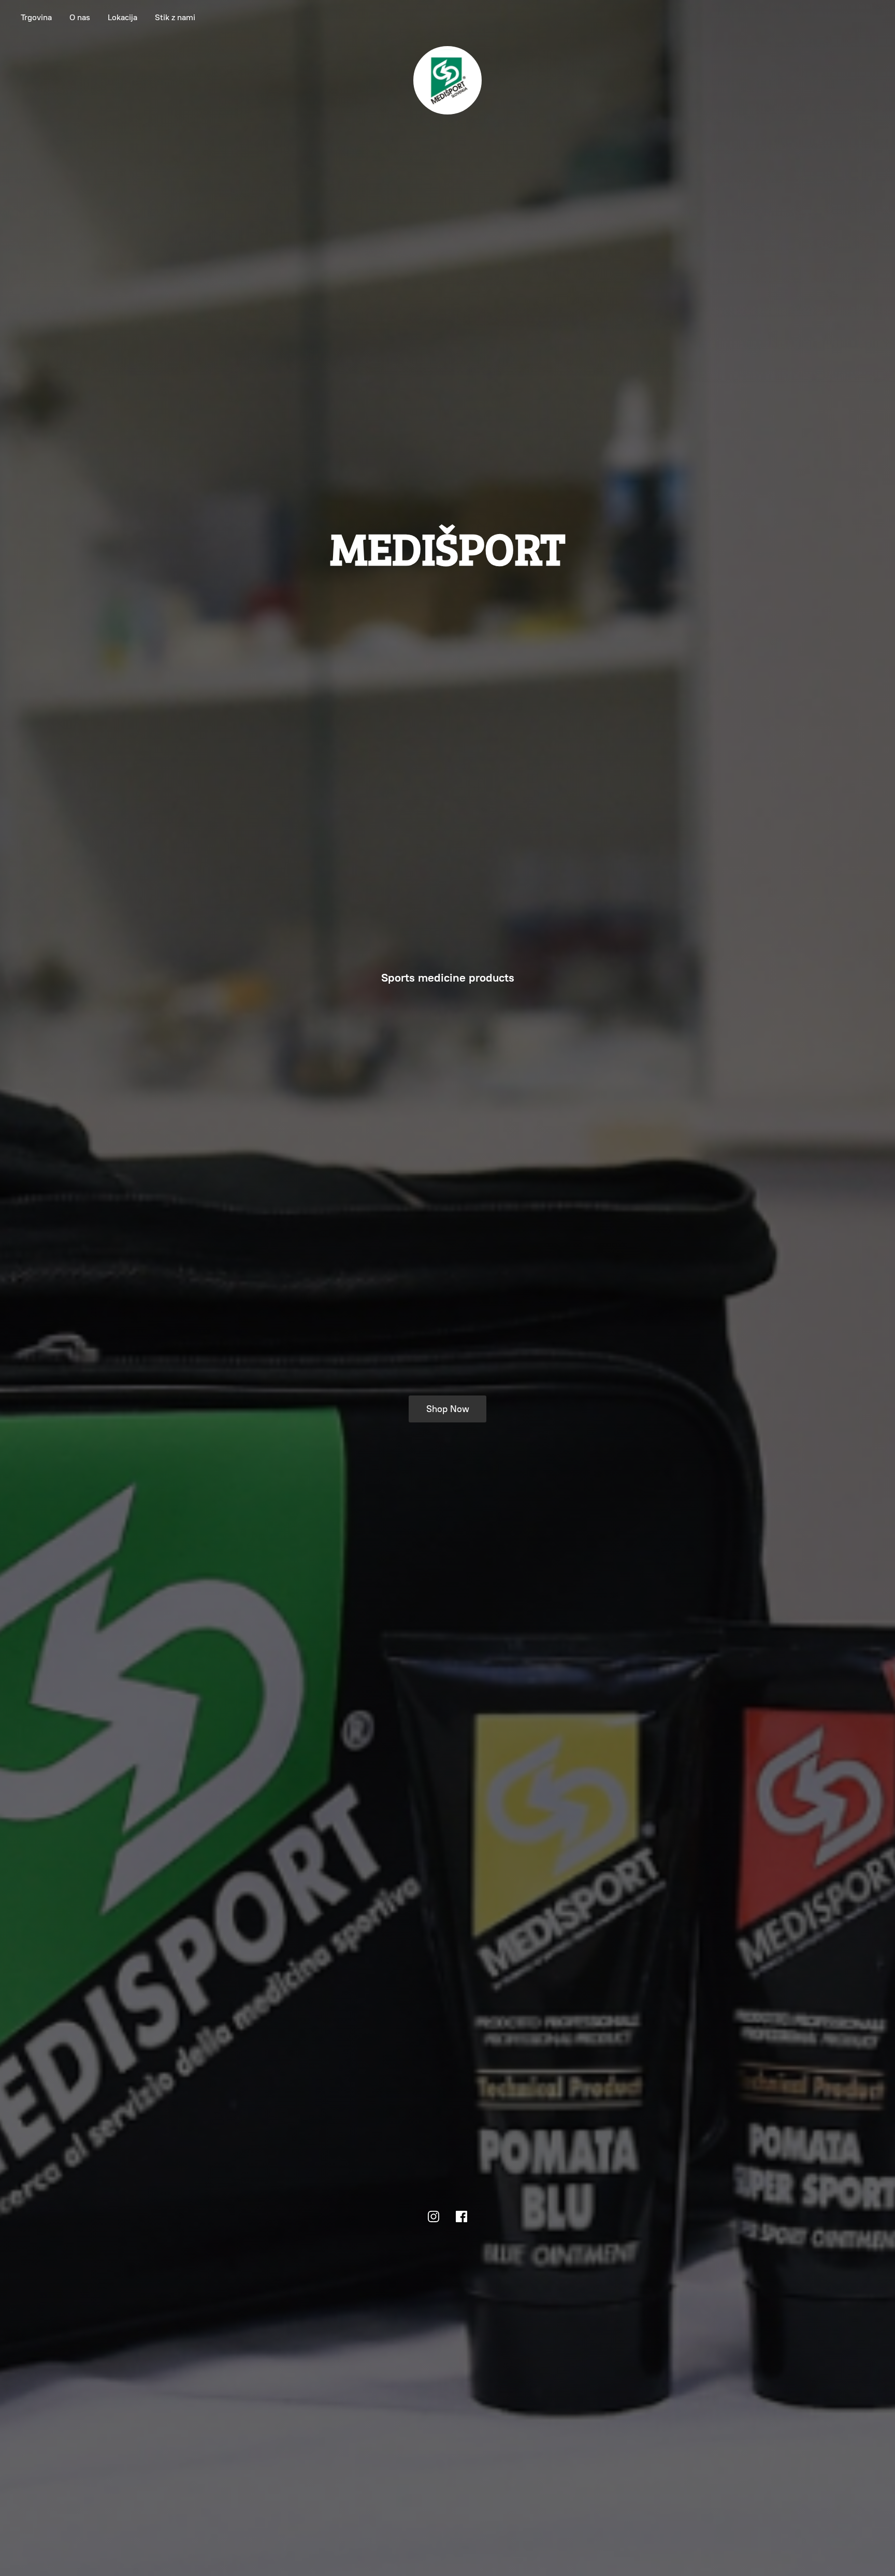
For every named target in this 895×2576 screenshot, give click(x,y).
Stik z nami (175, 17)
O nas (80, 17)
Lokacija (122, 17)
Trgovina (36, 17)
